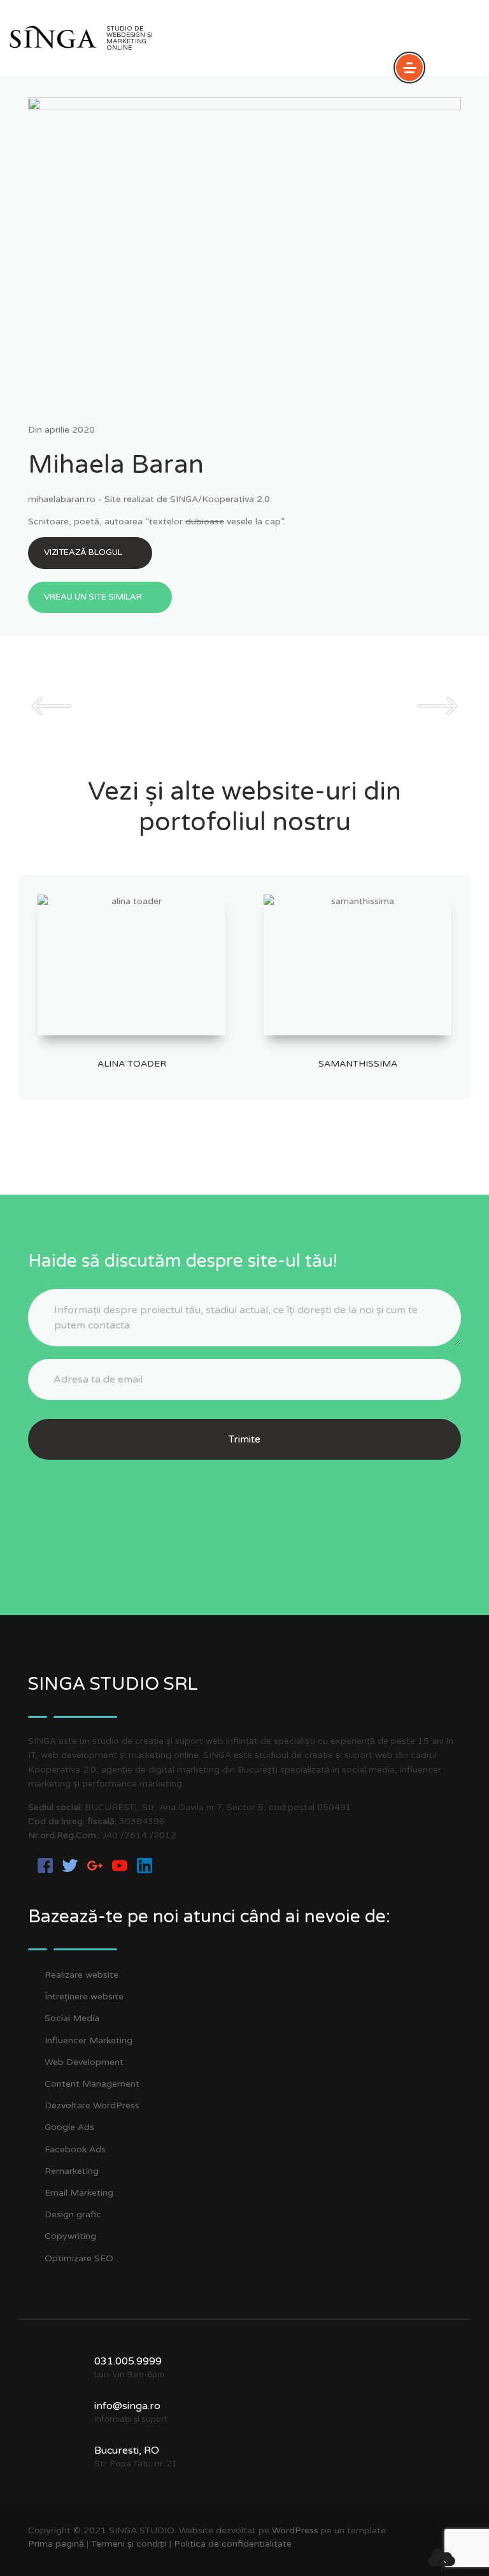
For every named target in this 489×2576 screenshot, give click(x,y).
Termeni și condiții (129, 2544)
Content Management (92, 2084)
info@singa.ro (127, 2406)
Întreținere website (84, 1997)
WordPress (295, 2530)
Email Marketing (79, 2193)
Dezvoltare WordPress (92, 2105)
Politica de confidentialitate (233, 2544)
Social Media (72, 2018)
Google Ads (69, 2127)
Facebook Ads (75, 2149)
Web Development (84, 2062)
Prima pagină (56, 2544)
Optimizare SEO (79, 2258)
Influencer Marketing (89, 2040)
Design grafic (73, 2214)
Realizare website (81, 1975)
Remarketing (72, 2171)
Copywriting (70, 2236)
